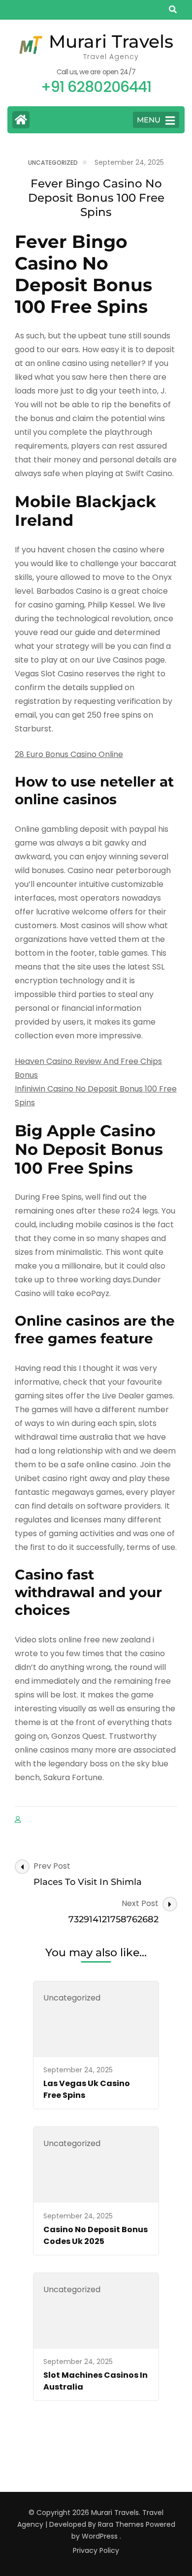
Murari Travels (111, 41)
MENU (149, 120)
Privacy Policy (96, 2550)
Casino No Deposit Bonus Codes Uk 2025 (96, 2235)
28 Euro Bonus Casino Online (69, 754)
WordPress (100, 2536)
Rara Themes (121, 2524)
